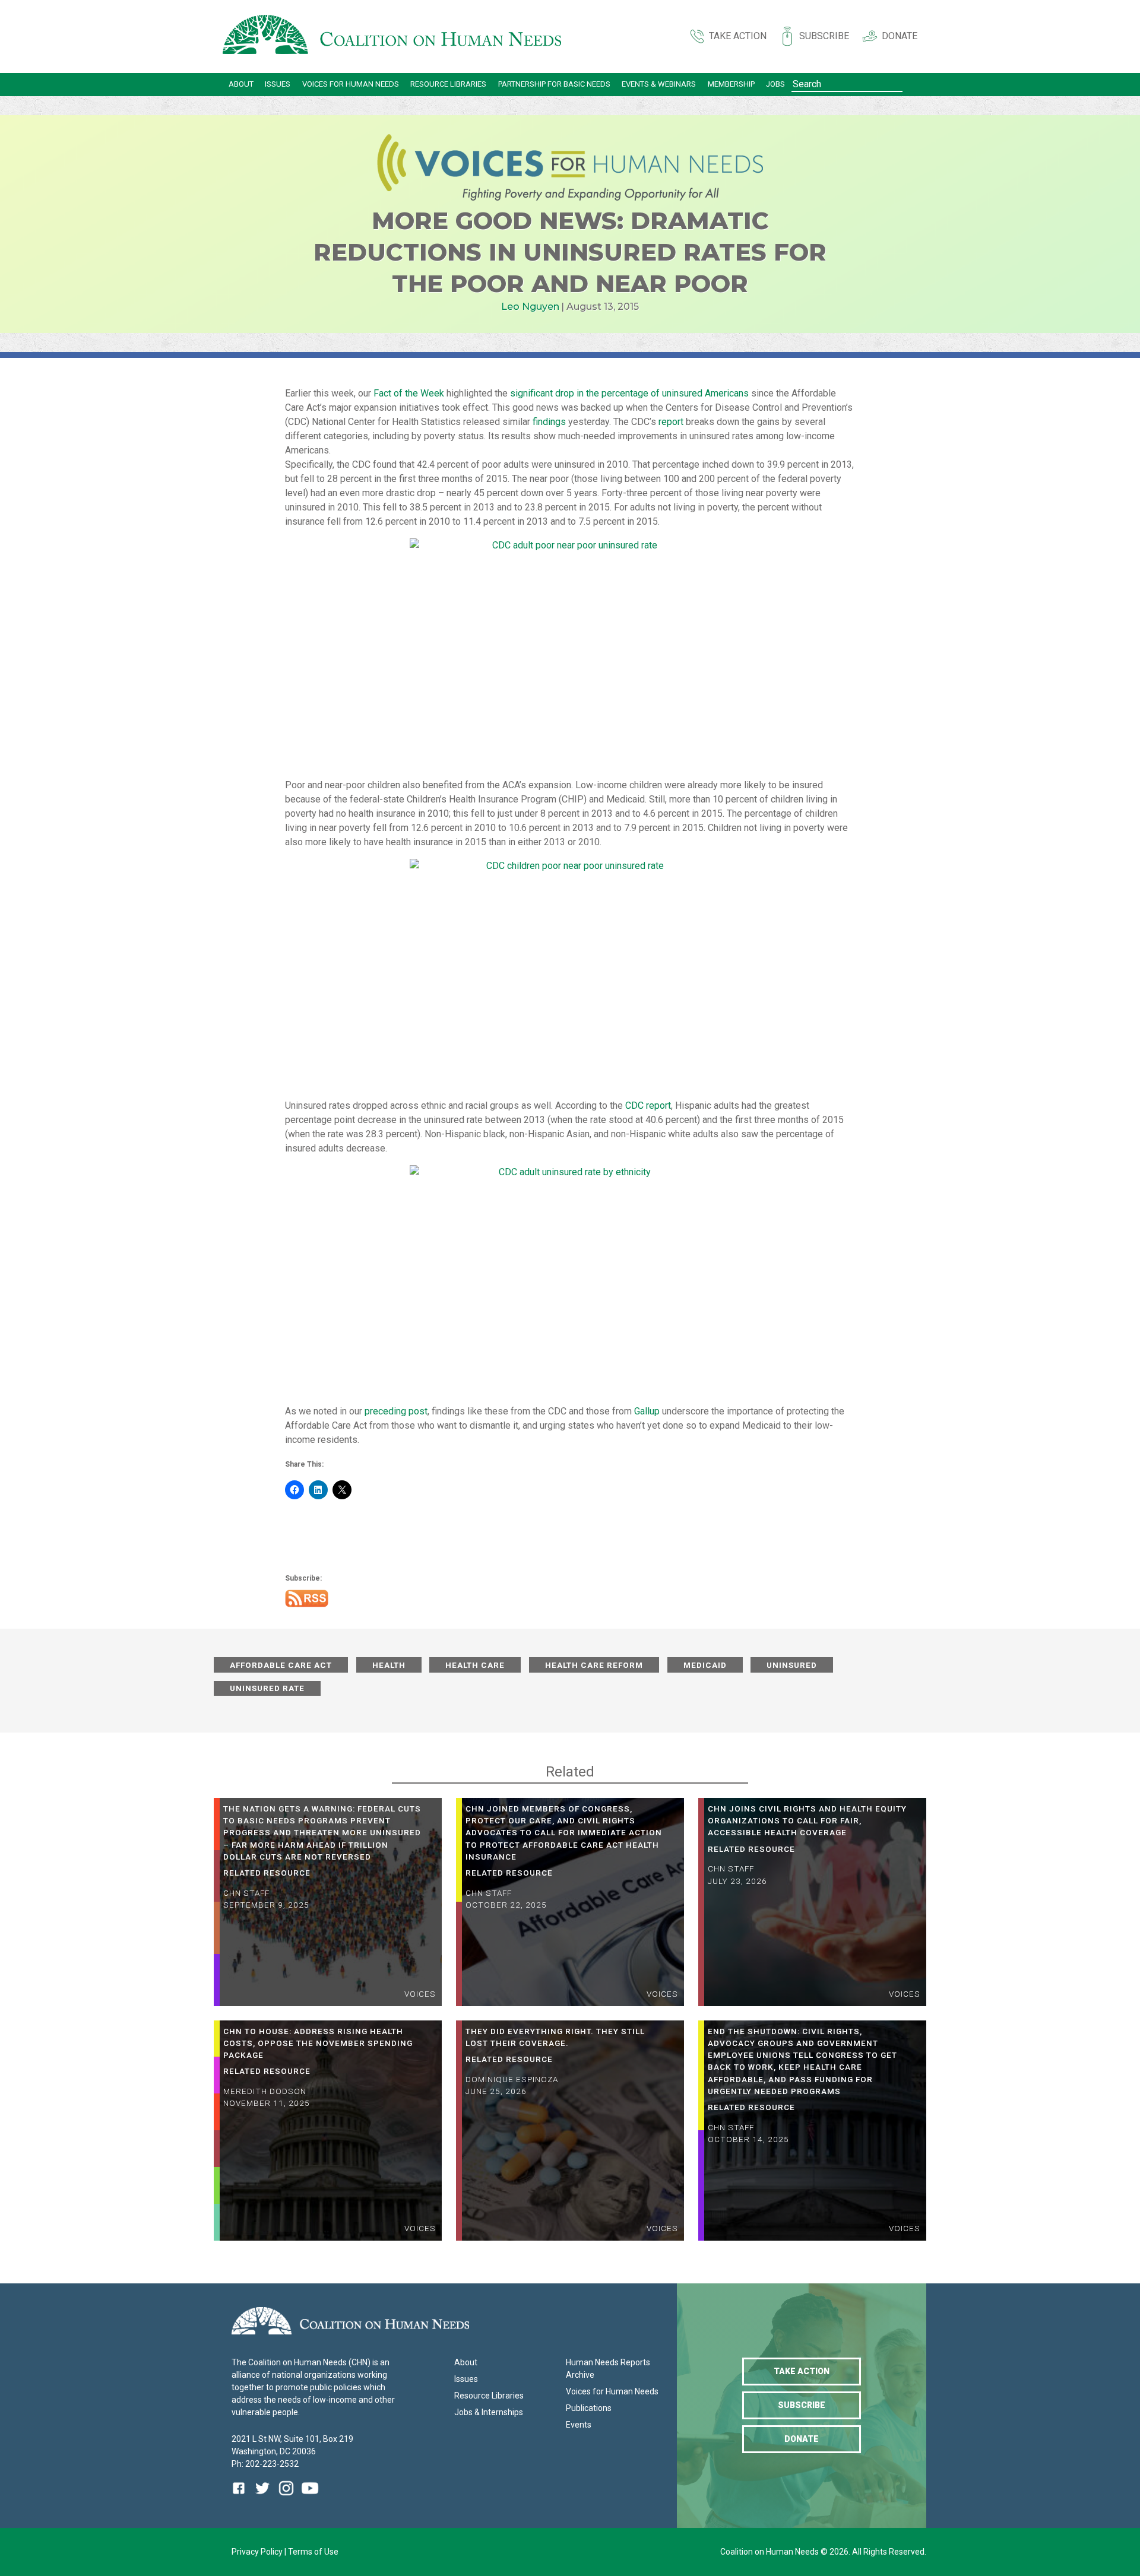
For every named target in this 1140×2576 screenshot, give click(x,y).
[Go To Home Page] (392, 37)
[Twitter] (262, 2497)
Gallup (647, 1411)
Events (579, 2425)
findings (549, 422)
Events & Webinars (659, 84)
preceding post (396, 1411)
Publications (589, 2408)
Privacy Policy (258, 2552)
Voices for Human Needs (351, 84)
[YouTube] (310, 2497)
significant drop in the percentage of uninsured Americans (629, 393)
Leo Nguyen (530, 307)
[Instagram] (286, 2497)
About (241, 84)
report (671, 422)
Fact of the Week (409, 393)
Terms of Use (313, 2552)
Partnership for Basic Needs (554, 84)
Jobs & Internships (489, 2412)
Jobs (775, 84)
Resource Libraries (448, 84)
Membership (731, 84)
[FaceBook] (241, 2497)
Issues (278, 84)
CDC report (648, 1105)
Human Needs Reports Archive (608, 2369)
